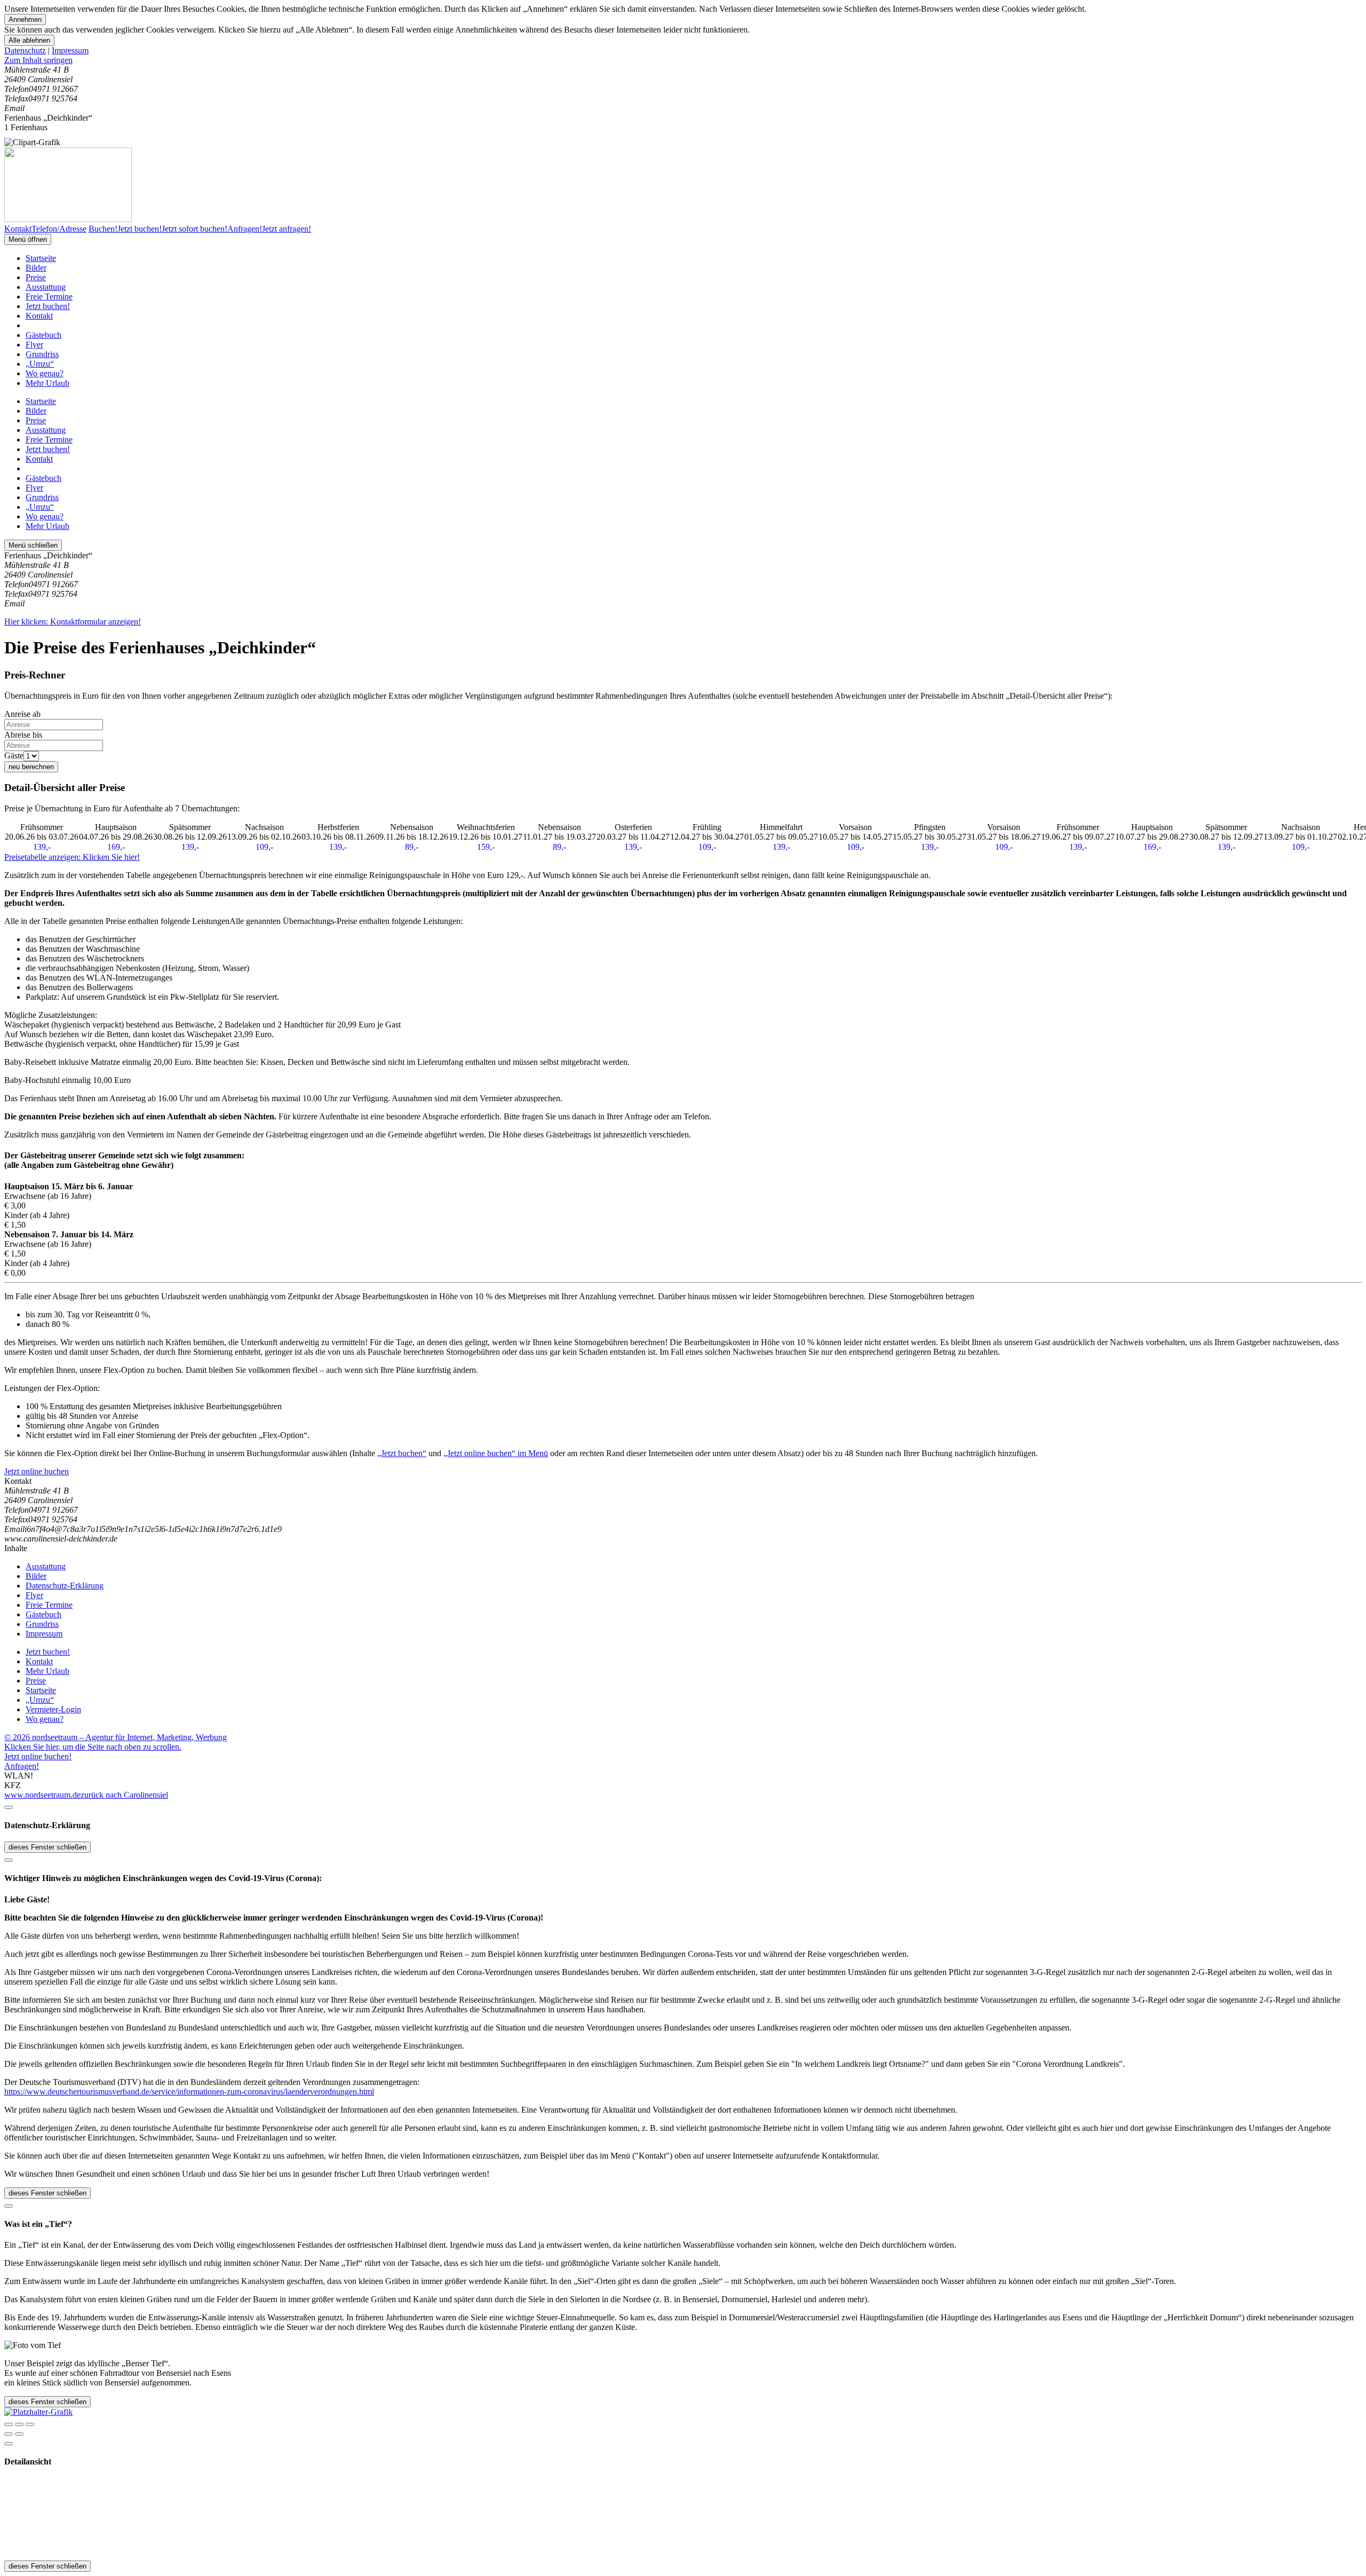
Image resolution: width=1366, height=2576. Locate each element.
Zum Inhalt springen (38, 60)
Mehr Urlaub (47, 383)
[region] (683, 60)
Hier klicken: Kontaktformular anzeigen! (73, 622)
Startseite (41, 258)
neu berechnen (31, 767)
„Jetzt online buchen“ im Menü (496, 1453)
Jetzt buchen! (48, 306)
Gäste (14, 756)
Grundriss (42, 354)
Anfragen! (22, 1766)
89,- (412, 847)
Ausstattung (46, 287)
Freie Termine (49, 297)
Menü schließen (33, 545)
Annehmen (25, 19)
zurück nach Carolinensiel (124, 1795)
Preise (36, 277)
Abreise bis (23, 735)
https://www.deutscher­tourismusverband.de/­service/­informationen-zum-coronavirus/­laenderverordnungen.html (189, 2092)
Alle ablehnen (29, 40)
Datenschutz (25, 50)
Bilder (36, 268)
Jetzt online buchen (37, 1471)
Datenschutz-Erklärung (65, 1586)
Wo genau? (45, 373)
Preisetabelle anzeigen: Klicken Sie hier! (72, 857)
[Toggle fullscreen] (19, 2424)
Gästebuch (43, 335)
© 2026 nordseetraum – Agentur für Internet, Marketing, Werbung (116, 1737)
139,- (42, 847)
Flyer (34, 345)
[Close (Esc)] (9, 2424)
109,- (264, 847)
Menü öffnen (28, 239)
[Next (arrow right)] (19, 2434)
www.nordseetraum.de (42, 1795)
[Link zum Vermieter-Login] (38, 2412)
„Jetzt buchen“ (402, 1453)
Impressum (70, 50)
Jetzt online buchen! (38, 1756)
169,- (116, 847)
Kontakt (39, 316)
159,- (486, 847)
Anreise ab (22, 714)
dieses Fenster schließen (47, 1847)
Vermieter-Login (53, 1709)
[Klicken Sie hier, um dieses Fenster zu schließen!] (9, 1807)
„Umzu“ (40, 364)
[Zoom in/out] (30, 2424)
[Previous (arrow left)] (9, 2434)
